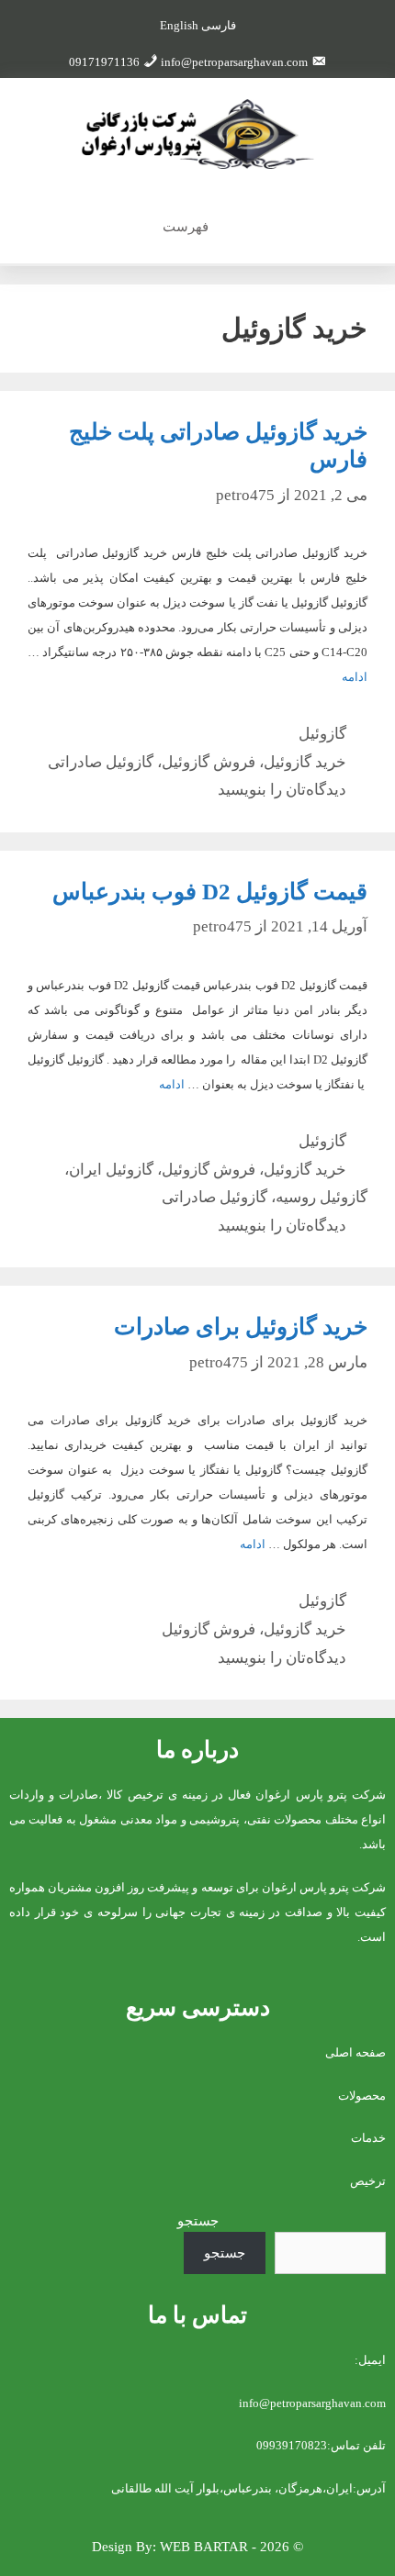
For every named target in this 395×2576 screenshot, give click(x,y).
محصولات (362, 2096)
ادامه (355, 677)
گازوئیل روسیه (322, 1197)
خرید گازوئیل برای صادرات (241, 1327)
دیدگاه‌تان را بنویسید (282, 790)
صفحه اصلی (355, 2052)
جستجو (198, 2221)
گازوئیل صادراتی (101, 762)
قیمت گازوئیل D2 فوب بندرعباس (210, 892)
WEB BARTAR (204, 2547)
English (179, 25)
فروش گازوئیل (209, 762)
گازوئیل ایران (111, 1170)
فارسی (219, 25)
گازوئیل (322, 734)
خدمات (368, 2138)
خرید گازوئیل (305, 762)
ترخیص (368, 2181)
